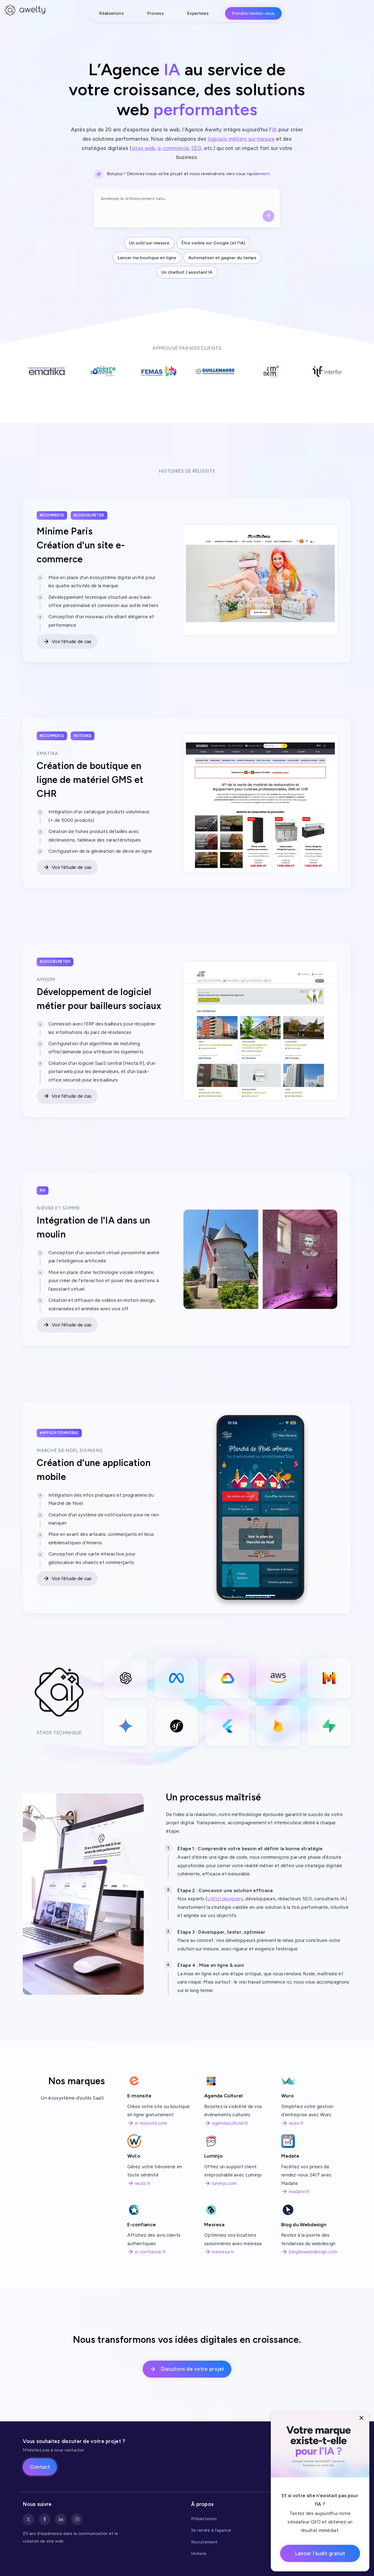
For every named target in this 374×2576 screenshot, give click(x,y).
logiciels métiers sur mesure (241, 139)
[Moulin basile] (260, 1259)
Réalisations (111, 13)
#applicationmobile (59, 1433)
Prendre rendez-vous (253, 13)
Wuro (287, 2096)
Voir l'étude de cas (72, 641)
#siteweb (82, 736)
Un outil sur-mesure (149, 243)
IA (274, 130)
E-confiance (142, 2224)
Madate (290, 2156)
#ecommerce (52, 515)
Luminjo (213, 2156)
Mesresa (214, 2224)
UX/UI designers (225, 1899)
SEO (196, 148)
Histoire (199, 2553)
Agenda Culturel (224, 2096)
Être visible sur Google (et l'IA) (213, 243)
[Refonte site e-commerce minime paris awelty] (260, 582)
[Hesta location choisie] (260, 1033)
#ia (43, 1190)
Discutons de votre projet (193, 2369)
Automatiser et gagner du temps (222, 258)
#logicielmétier (89, 515)
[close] (362, 2418)
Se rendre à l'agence (211, 2530)
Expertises (198, 13)
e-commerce (173, 148)
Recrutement (204, 2542)
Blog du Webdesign (304, 2224)
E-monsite (139, 2096)
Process (155, 13)
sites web (143, 148)
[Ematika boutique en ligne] (260, 806)
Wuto (134, 2156)
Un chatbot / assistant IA (187, 272)
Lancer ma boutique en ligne (147, 258)
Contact (40, 2467)
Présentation (204, 2519)
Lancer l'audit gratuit (320, 2553)
